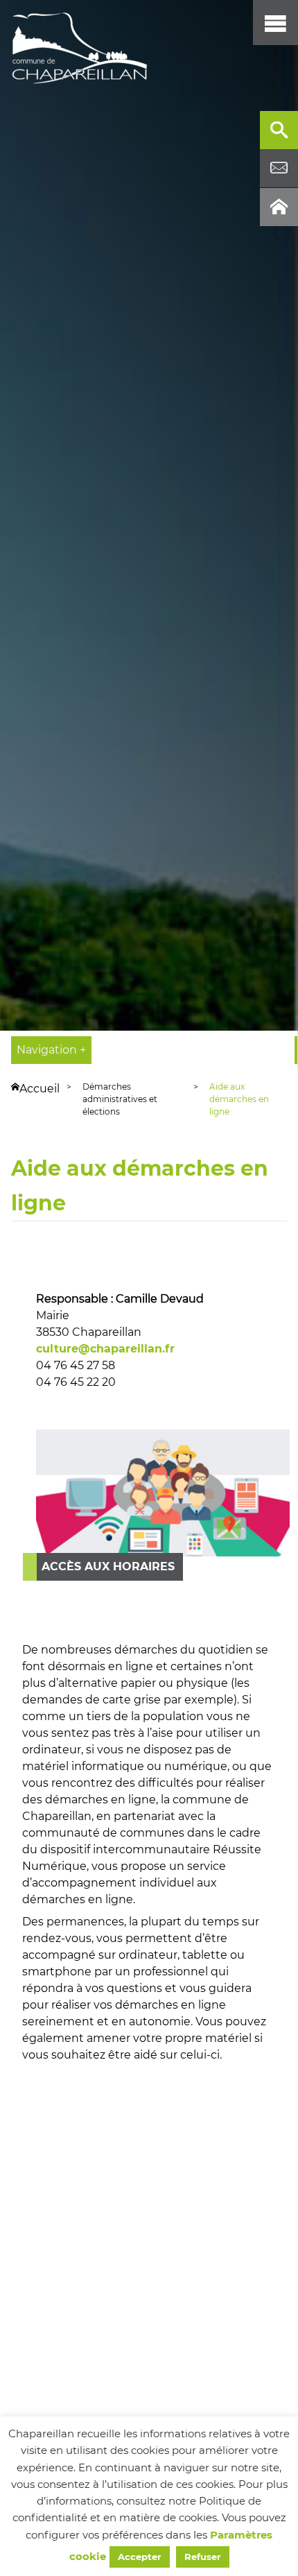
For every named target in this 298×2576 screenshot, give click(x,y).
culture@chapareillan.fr (105, 1349)
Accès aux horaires (108, 1566)
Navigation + (51, 1050)
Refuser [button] (203, 2557)
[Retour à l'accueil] (80, 49)
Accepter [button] (140, 2557)
